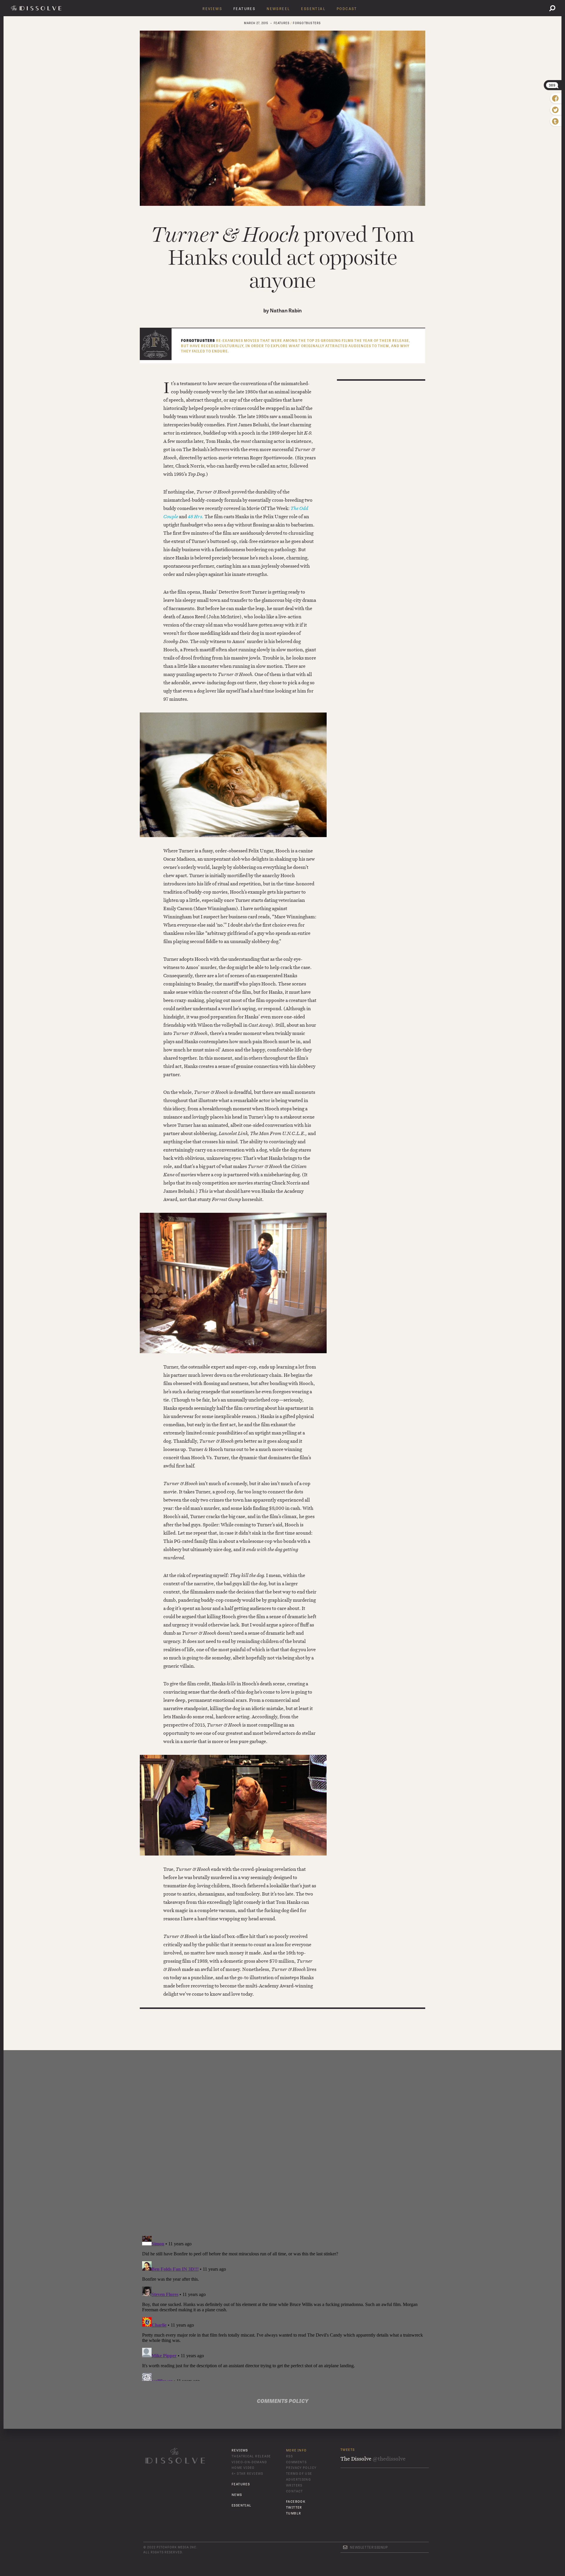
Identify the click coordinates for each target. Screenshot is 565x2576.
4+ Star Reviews (247, 2474)
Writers (294, 2485)
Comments (296, 2462)
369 (552, 85)
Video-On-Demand (249, 2462)
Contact (295, 2491)
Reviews (212, 9)
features (282, 23)
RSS (289, 2456)
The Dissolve (37, 8)
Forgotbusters (307, 23)
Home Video (243, 2468)
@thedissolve (389, 2459)
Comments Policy (283, 2401)
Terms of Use (299, 2474)
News (237, 2495)
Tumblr (294, 2513)
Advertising (298, 2480)
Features (244, 9)
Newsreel (278, 9)
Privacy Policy (301, 2468)
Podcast (347, 9)
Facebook (296, 2502)
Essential (313, 9)
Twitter (294, 2508)
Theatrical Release (251, 2456)
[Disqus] (282, 2151)
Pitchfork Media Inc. (177, 2547)
